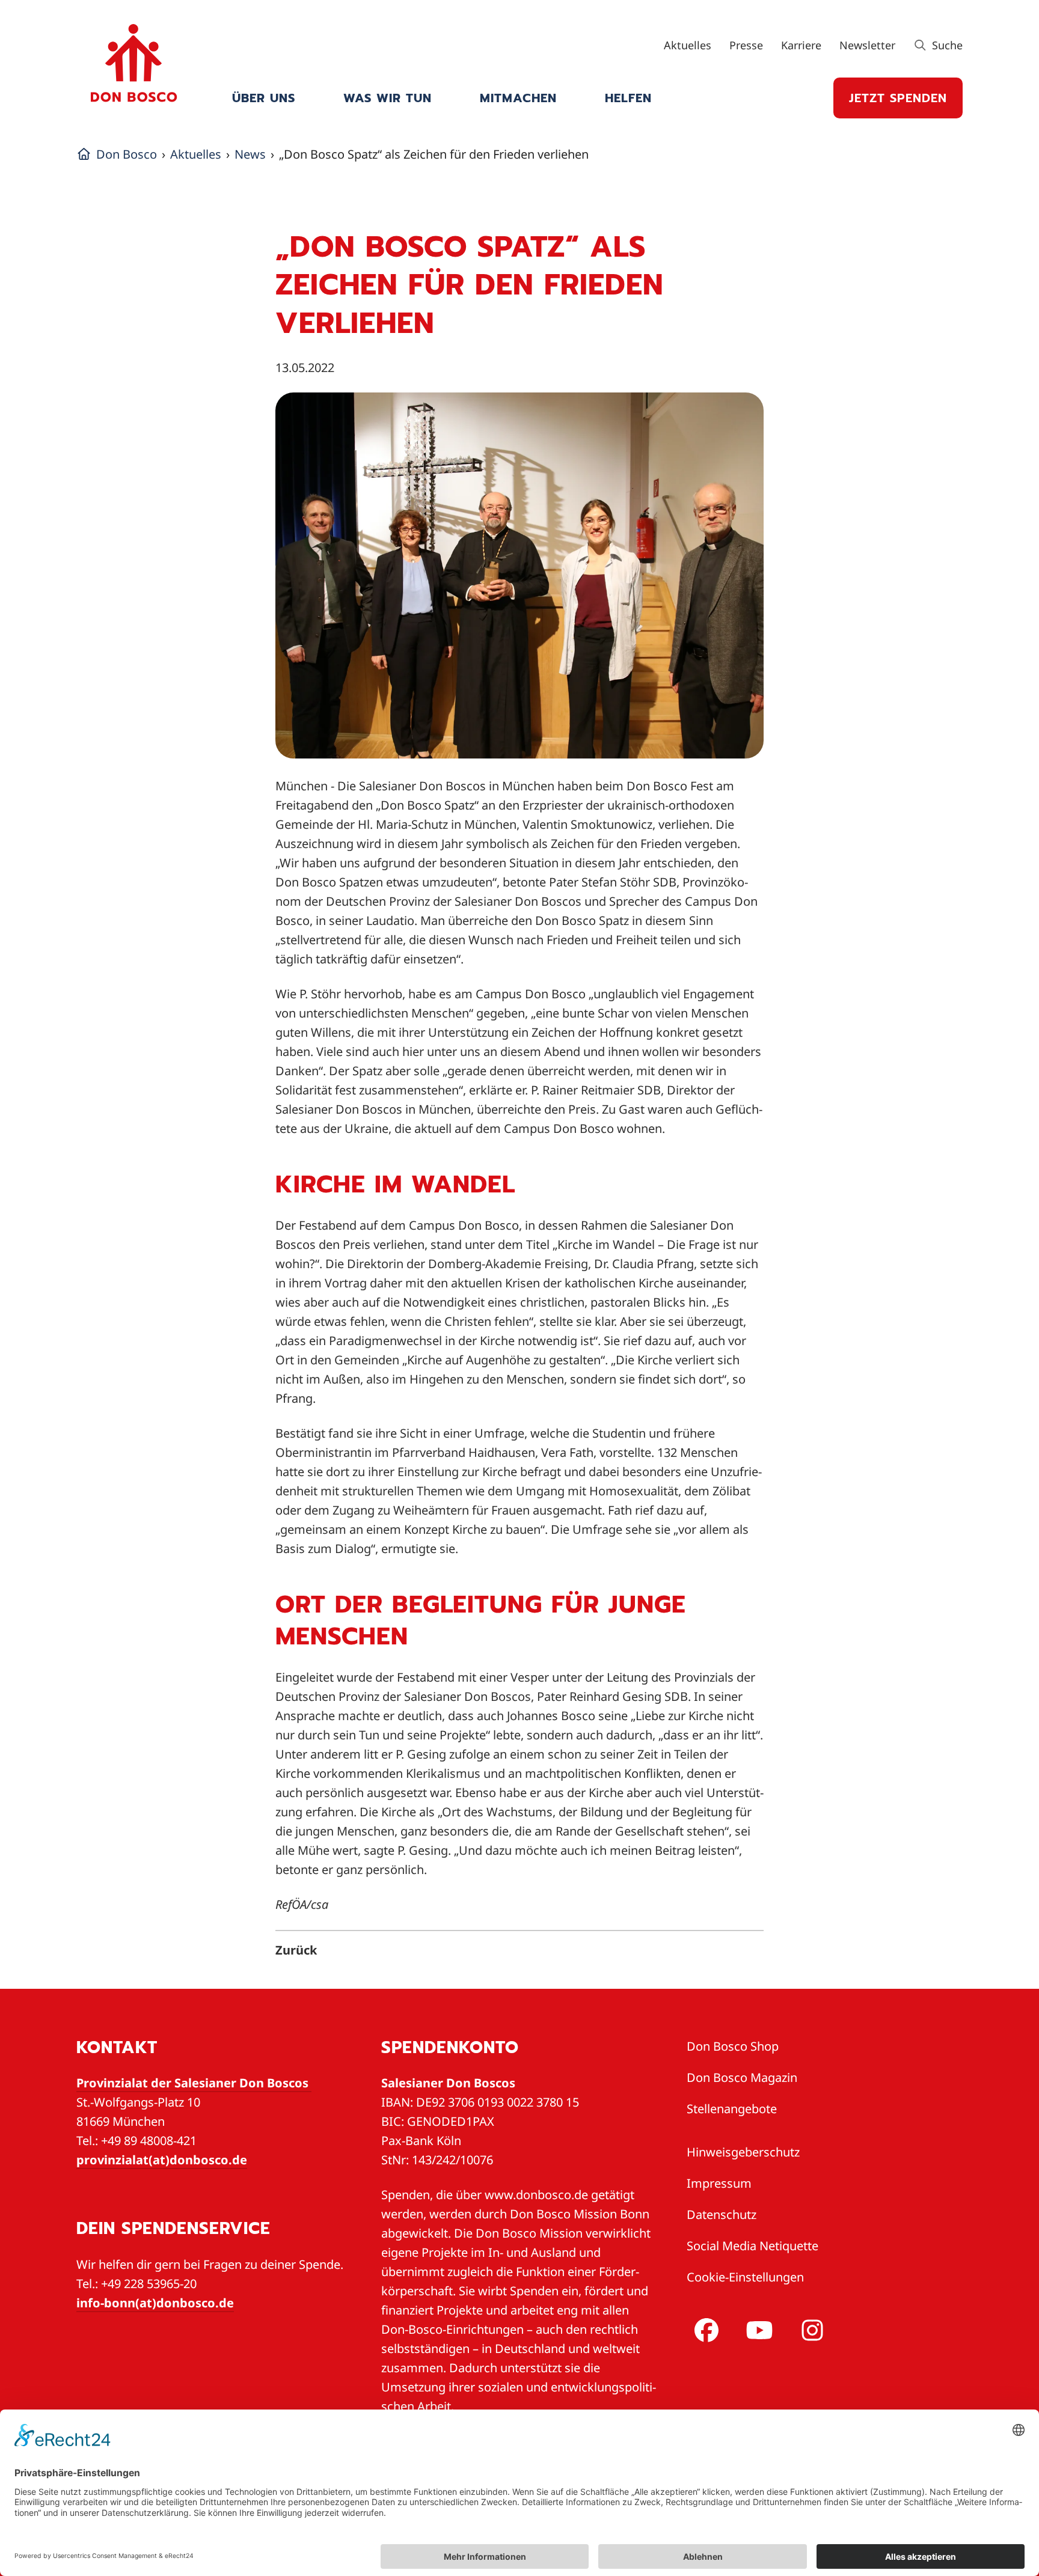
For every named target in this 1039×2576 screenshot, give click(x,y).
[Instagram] (810, 2330)
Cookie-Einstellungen (745, 2277)
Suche (946, 45)
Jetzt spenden (898, 98)
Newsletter (867, 45)
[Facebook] (704, 2330)
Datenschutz (722, 2214)
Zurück (296, 1950)
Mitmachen (518, 98)
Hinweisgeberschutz (743, 2152)
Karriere (801, 45)
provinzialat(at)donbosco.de (162, 2160)
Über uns (264, 98)
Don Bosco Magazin (742, 2077)
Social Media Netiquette (752, 2246)
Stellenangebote (732, 2109)
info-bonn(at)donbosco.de (155, 2303)
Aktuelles (688, 45)
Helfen (628, 98)
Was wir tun (388, 98)
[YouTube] (757, 2330)
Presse (746, 45)
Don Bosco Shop (733, 2046)
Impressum (719, 2183)
